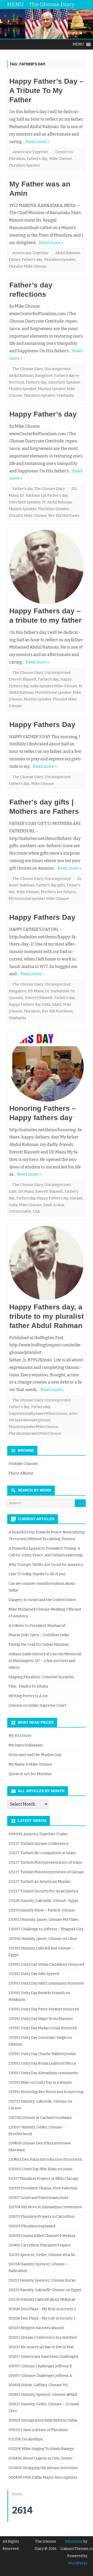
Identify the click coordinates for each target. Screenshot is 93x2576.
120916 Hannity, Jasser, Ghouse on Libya (43, 1939)
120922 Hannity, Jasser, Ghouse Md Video (44, 1920)
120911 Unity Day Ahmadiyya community (43, 2073)
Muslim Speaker (23, 389)
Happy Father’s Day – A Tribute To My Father (47, 91)
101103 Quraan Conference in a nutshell (42, 2337)
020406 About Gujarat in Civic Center (41, 2458)
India (46, 1005)
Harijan (76, 1198)
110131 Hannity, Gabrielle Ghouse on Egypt (45, 2290)
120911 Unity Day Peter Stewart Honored (44, 2009)
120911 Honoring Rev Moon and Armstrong (46, 2092)
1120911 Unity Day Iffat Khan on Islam (40, 2169)
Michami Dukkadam (26, 1745)
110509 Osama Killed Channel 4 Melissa (42, 2236)
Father (14, 260)
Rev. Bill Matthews (64, 516)
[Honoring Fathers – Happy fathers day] (47, 1068)
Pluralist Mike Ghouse (28, 266)
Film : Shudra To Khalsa (28, 1686)
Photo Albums (21, 1473)
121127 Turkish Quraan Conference (38, 1844)
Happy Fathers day (25, 1005)
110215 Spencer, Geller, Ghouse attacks (42, 2255)
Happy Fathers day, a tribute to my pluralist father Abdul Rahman (47, 1316)
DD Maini (36, 991)
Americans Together (30, 152)
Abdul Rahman (68, 253)
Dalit (13, 1192)
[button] (78, 44)
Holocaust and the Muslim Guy (35, 1755)
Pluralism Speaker (25, 165)
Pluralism (32, 1011)
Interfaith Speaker (64, 382)
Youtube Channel (23, 1464)
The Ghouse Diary (28, 369)
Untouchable (20, 1211)
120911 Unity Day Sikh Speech (34, 1974)
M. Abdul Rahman (57, 502)
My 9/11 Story (20, 1736)
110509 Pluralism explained (32, 2226)
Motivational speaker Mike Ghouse (39, 899)
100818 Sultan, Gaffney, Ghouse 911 (38, 2385)
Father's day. (37, 159)
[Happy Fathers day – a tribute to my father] (47, 568)
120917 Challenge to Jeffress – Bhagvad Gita (46, 1929)
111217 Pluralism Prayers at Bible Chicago (44, 2179)
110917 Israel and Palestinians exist (38, 2198)
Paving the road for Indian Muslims (39, 1645)
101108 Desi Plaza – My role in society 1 (42, 2318)
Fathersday (26, 1198)
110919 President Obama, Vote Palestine (43, 2188)
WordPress (78, 2563)
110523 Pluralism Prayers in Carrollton (42, 2217)
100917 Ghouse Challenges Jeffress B (40, 2366)
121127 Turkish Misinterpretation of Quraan (46, 1872)
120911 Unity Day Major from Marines (41, 2019)
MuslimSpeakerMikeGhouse (33, 1427)
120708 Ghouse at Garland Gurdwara (40, 2118)
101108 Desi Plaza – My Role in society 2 (42, 2309)
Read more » (38, 142)
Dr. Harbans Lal (33, 495)
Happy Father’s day (43, 414)
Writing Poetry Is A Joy (28, 1696)
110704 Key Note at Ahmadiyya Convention (45, 2207)
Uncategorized (57, 369)
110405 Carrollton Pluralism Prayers (40, 2245)
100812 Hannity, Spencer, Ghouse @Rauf (43, 2395)
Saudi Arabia (54, 1205)
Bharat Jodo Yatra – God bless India (39, 1635)
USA (36, 1211)
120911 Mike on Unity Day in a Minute (40, 2083)
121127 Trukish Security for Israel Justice (43, 1891)
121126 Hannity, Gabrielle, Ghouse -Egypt (44, 1901)
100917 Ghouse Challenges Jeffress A (40, 2376)
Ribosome (74, 2542)
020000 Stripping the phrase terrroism (43, 2468)
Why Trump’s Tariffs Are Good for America (46, 1565)
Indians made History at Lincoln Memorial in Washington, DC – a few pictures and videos (45, 1661)
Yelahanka (65, 396)
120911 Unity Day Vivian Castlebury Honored (46, 1965)
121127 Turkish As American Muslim (40, 1882)
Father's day (22, 489)
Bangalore (44, 376)
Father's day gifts (51, 885)
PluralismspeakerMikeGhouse (35, 1434)
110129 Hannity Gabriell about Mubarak (42, 2300)
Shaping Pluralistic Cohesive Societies (41, 1677)
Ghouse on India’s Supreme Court (37, 1705)
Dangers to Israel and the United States (42, 1600)
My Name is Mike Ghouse (30, 1764)
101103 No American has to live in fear (41, 2347)
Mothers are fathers (58, 892)
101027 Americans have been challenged (43, 2357)
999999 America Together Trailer (38, 1834)
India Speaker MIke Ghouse (54, 686)
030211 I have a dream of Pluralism (38, 2430)
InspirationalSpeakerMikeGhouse (38, 1414)
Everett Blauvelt (23, 679)
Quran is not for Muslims (30, 1774)
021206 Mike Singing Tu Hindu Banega (41, 2449)
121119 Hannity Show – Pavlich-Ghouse (42, 1910)
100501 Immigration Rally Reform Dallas (43, 2420)
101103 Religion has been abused (36, 2328)
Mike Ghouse (61, 159)
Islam (57, 1005)
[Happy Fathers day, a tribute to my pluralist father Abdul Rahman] (47, 1264)
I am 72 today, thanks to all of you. (37, 1574)
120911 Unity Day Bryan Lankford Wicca (42, 2063)
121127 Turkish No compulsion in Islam (42, 1853)
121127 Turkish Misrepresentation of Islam (45, 1863)
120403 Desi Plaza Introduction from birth (45, 2160)
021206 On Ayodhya (25, 2439)
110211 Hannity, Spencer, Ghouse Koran (42, 2280)
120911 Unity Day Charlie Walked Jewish (42, 2054)
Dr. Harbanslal (57, 991)
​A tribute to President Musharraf (37, 1626)
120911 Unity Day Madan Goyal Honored (42, 2028)
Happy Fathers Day (42, 725)
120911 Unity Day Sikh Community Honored (46, 1983)
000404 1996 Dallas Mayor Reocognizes (43, 2477)
